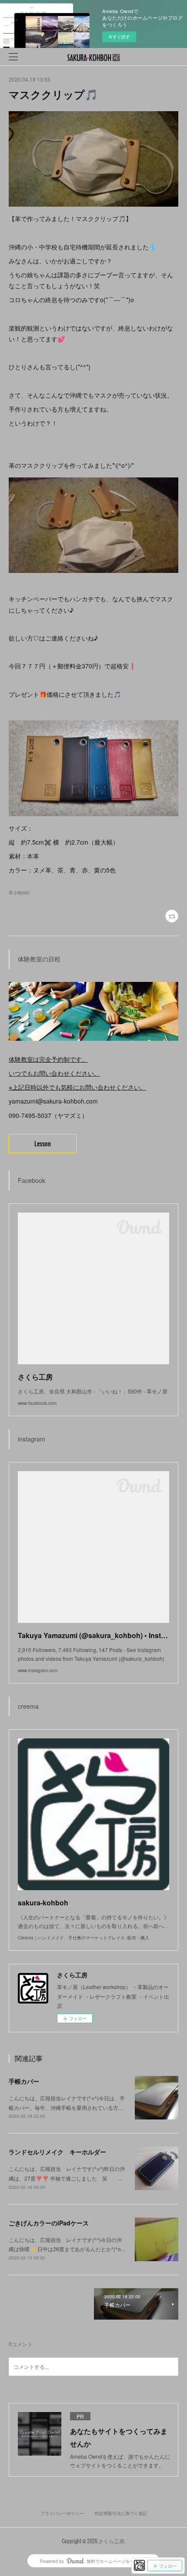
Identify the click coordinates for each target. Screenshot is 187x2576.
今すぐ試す (119, 37)
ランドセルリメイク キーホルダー (57, 2152)
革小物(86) (19, 893)
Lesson (43, 1143)
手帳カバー (24, 2081)
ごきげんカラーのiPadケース (49, 2223)
